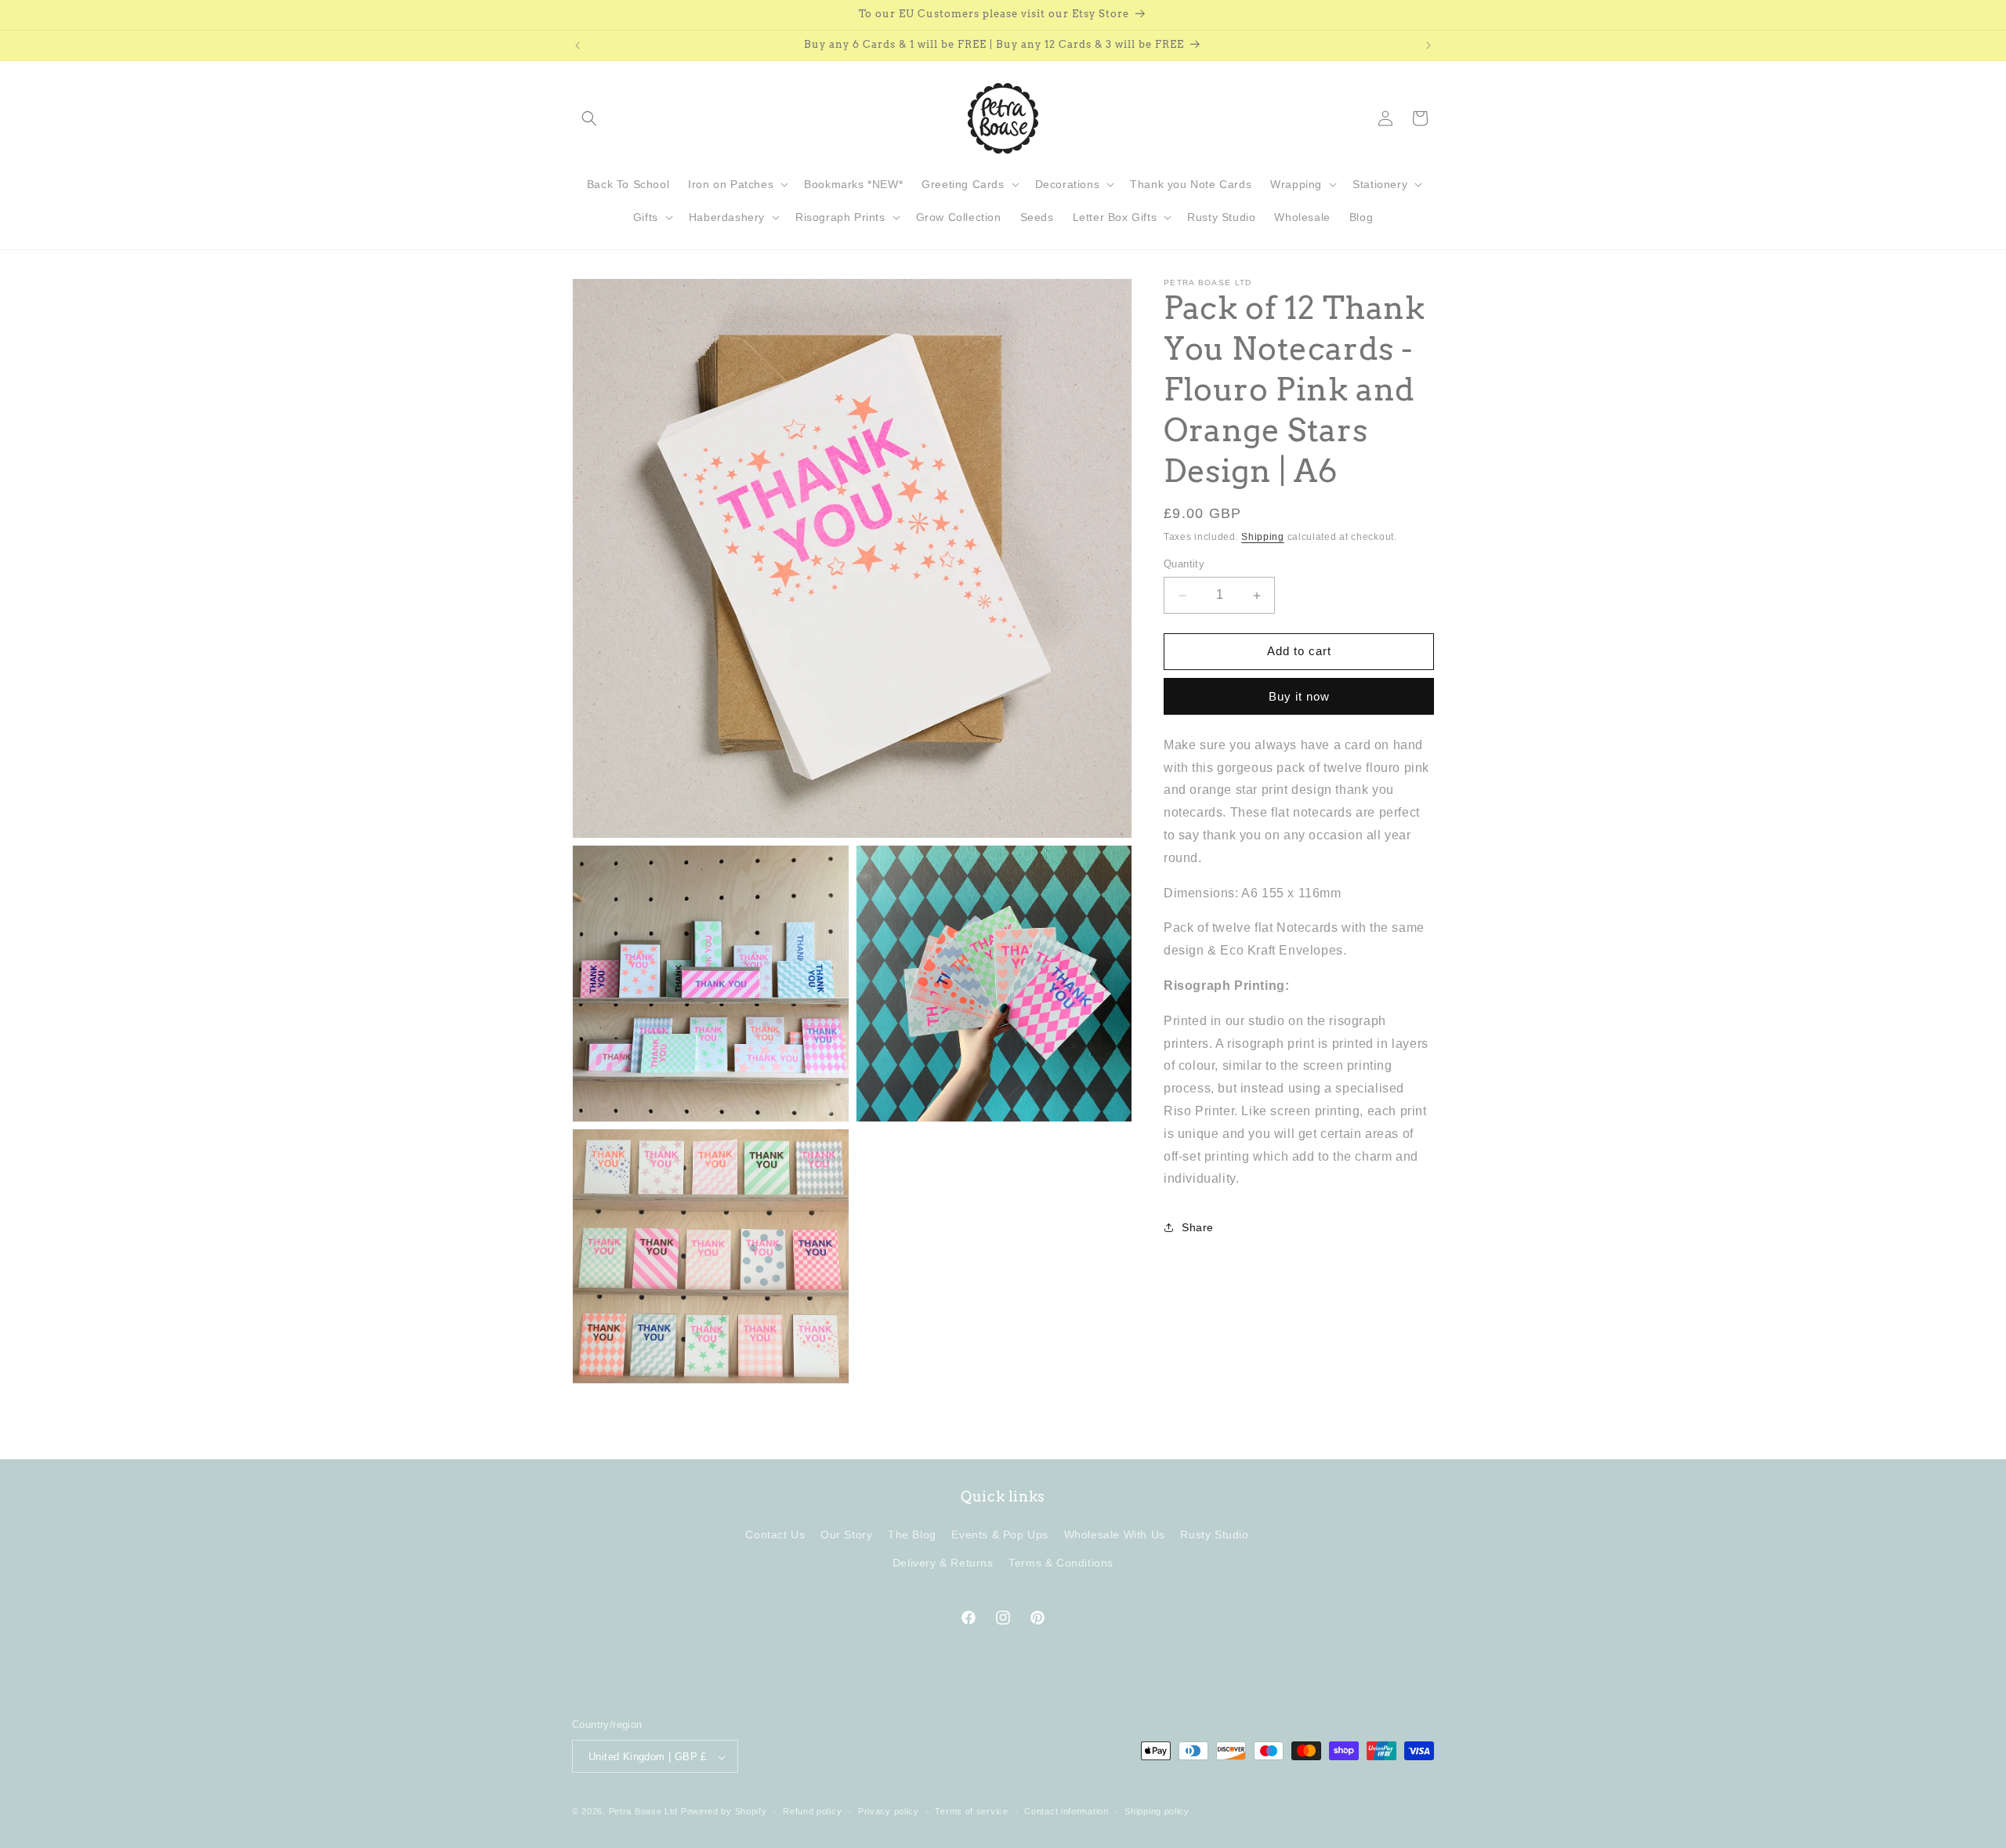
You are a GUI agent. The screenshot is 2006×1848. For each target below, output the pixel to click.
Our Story (846, 1535)
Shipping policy (1157, 1811)
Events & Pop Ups (1000, 1535)
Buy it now (1299, 696)
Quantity (1184, 565)
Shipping (1263, 537)
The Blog (912, 1535)
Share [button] (1198, 1227)
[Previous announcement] (578, 45)
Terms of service (971, 1811)
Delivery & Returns (943, 1563)
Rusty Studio (1214, 1535)
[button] (589, 118)
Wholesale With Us (1115, 1535)
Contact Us (775, 1535)
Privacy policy (889, 1811)
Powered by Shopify (724, 1812)
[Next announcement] (1428, 45)
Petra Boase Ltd (644, 1812)
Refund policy (812, 1811)
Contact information (1066, 1811)
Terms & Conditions (1061, 1563)
